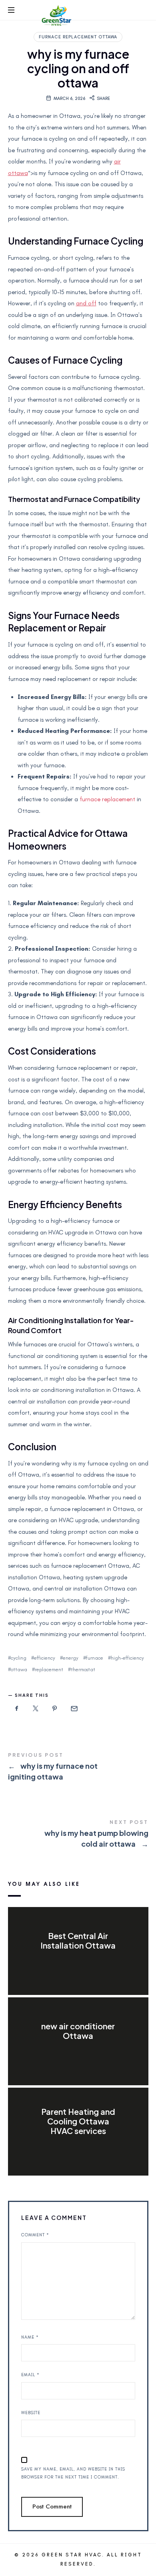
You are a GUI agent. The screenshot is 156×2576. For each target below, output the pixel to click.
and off (86, 303)
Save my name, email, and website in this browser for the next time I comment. (73, 2473)
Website (31, 2413)
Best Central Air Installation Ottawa (78, 1940)
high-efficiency (127, 1658)
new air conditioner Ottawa (78, 2031)
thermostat (83, 1669)
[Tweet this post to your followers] (36, 1709)
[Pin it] (55, 1709)
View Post (78, 1961)
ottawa (19, 1669)
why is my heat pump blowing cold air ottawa (78, 1835)
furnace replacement (107, 799)
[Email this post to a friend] (74, 1709)
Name (30, 2337)
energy (71, 1658)
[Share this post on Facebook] (17, 1709)
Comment (35, 2235)
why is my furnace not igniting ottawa (78, 1768)
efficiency (45, 1658)
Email (30, 2375)
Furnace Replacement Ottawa (78, 37)
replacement (49, 1669)
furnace (95, 1658)
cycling (19, 1658)
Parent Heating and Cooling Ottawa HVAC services (78, 2121)
